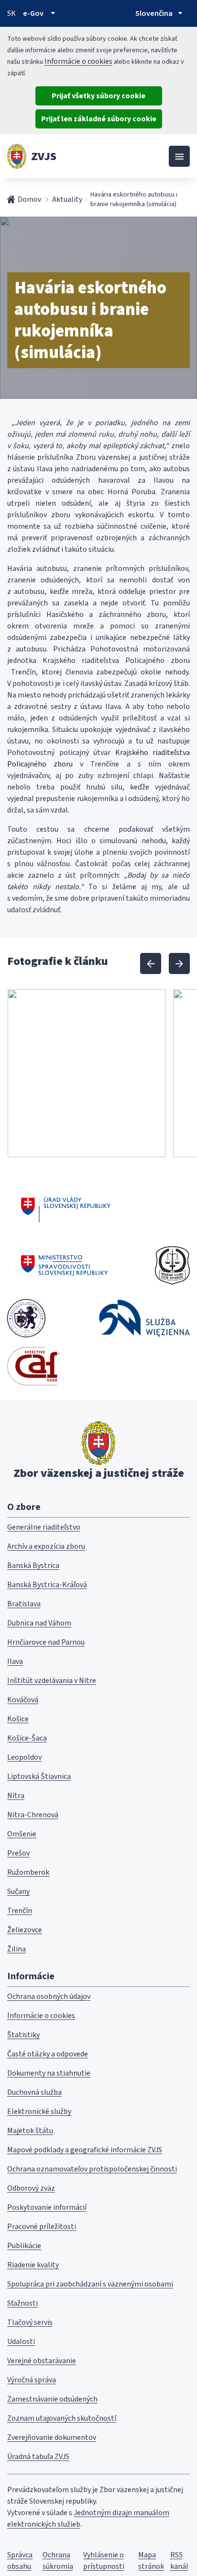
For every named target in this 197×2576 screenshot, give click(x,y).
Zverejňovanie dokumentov (52, 2437)
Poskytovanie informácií (47, 2207)
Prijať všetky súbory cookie (98, 96)
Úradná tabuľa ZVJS (38, 2457)
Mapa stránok (151, 2561)
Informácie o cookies (78, 61)
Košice (18, 1719)
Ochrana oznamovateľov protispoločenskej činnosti (92, 2169)
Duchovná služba (34, 2092)
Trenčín (20, 1911)
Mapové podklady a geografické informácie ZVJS (85, 2150)
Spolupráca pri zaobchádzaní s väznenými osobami (90, 2284)
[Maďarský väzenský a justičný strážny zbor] (26, 1318)
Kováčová (23, 1700)
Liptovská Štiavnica (39, 1776)
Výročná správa (32, 2380)
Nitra (16, 1796)
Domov (29, 199)
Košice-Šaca (27, 1738)
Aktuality (67, 199)
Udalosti (21, 2342)
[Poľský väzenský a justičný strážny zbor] (144, 1318)
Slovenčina (154, 13)
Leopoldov (24, 1757)
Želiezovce (25, 1930)
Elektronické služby (39, 2112)
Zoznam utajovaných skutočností (62, 2418)
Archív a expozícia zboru (46, 1546)
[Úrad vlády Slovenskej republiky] (66, 1208)
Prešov (18, 1853)
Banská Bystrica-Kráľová (47, 1585)
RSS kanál (179, 2561)
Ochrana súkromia (58, 2561)
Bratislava (24, 1604)
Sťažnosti (22, 2303)
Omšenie (22, 1834)
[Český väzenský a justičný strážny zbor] (172, 1265)
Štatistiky (23, 2035)
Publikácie (24, 2246)
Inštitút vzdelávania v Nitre (52, 1681)
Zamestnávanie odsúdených (52, 2399)
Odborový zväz (31, 2188)
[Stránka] (17, 156)
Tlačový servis (30, 2322)
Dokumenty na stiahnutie (49, 2073)
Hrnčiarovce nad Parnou (46, 1642)
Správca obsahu (20, 2561)
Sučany (18, 1891)
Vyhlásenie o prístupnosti (104, 2561)
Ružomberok (28, 1872)
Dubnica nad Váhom (39, 1623)
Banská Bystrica (33, 1566)
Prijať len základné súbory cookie (99, 119)
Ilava (15, 1661)
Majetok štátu (30, 2131)
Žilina (16, 1949)
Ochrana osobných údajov (49, 1996)
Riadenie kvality (33, 2265)
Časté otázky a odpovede (48, 2054)
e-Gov (33, 13)
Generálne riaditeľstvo (44, 1527)
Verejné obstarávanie (42, 2361)
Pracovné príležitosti (42, 2227)
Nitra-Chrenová (33, 1815)
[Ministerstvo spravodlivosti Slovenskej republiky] (65, 1265)
